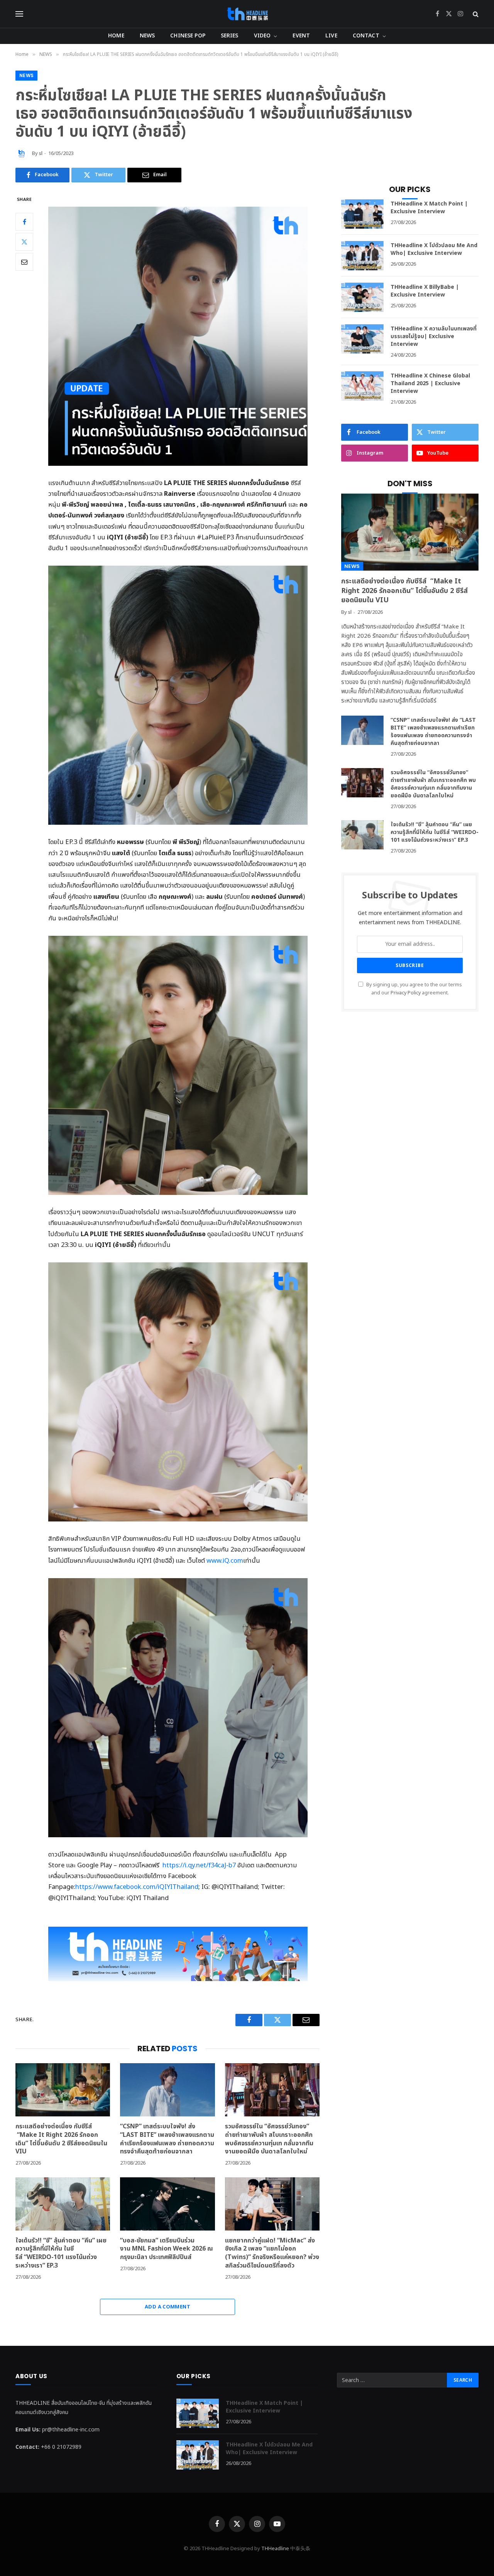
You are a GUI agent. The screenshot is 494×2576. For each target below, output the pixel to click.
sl (41, 153)
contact (366, 36)
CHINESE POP (188, 36)
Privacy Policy (406, 993)
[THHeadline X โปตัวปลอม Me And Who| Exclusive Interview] (362, 256)
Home (116, 36)
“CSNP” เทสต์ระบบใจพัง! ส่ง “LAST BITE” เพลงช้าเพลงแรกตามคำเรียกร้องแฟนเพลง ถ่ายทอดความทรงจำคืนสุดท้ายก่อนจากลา (167, 2139)
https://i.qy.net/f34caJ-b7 (199, 1865)
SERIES (230, 36)
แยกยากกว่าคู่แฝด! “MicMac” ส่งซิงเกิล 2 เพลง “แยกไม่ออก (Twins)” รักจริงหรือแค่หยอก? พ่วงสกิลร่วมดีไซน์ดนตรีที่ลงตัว (272, 2253)
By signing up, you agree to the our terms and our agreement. (414, 989)
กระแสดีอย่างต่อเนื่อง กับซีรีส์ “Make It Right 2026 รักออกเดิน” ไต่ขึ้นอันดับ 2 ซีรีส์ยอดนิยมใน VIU (61, 2139)
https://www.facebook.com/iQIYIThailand (137, 1887)
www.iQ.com (225, 1561)
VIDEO (262, 36)
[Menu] (19, 14)
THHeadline (275, 2549)
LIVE (331, 36)
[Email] (24, 261)
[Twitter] (24, 241)
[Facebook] (24, 221)
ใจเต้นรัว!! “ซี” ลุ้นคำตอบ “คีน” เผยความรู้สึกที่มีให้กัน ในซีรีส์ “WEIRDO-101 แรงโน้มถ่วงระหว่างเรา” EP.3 (61, 2253)
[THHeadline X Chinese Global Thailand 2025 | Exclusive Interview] (362, 386)
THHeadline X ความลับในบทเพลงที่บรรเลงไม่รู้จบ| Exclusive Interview (434, 337)
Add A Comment (167, 2307)
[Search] (475, 14)
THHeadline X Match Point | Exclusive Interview (429, 208)
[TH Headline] (247, 14)
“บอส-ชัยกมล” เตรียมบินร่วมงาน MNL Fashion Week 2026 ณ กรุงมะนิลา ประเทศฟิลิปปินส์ (167, 2249)
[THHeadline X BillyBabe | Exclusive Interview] (362, 297)
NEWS (147, 36)
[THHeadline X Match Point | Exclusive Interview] (362, 214)
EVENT (301, 36)
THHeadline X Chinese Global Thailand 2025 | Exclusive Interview (430, 384)
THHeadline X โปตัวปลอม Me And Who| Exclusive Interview (434, 249)
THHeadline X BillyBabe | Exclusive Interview (425, 291)
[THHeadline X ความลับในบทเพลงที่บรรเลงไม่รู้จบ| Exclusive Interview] (362, 339)
